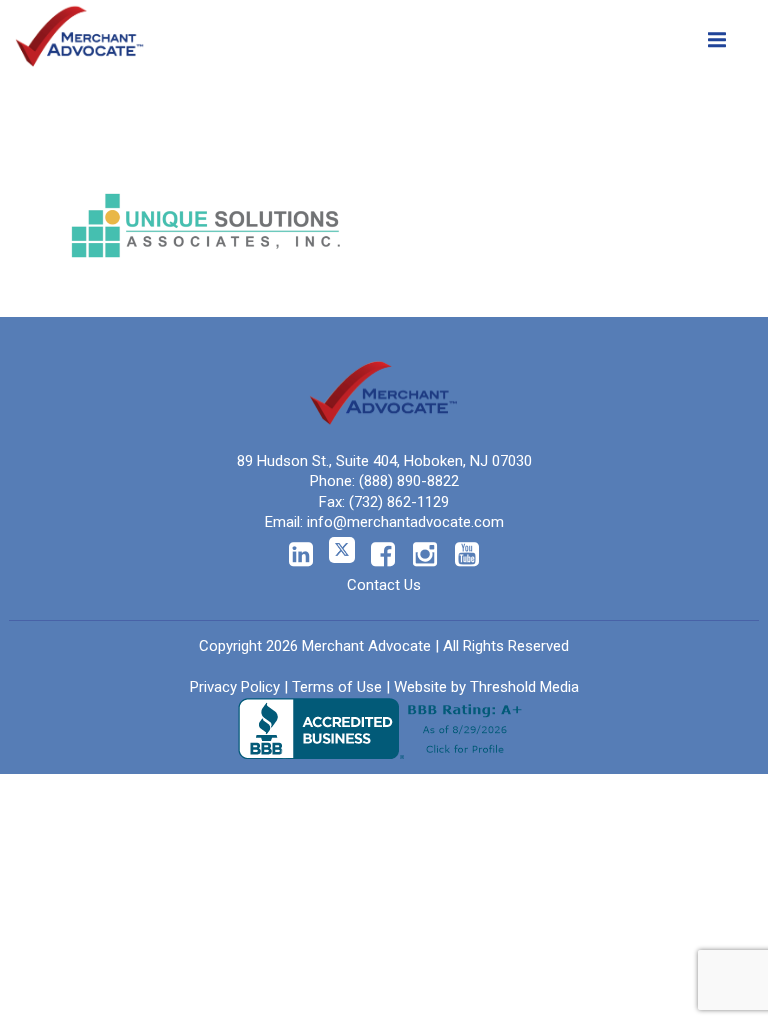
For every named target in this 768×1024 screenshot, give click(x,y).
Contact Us (384, 585)
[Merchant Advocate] (80, 32)
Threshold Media (524, 687)
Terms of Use (337, 687)
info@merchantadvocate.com (405, 522)
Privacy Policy (235, 687)
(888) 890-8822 (409, 481)
